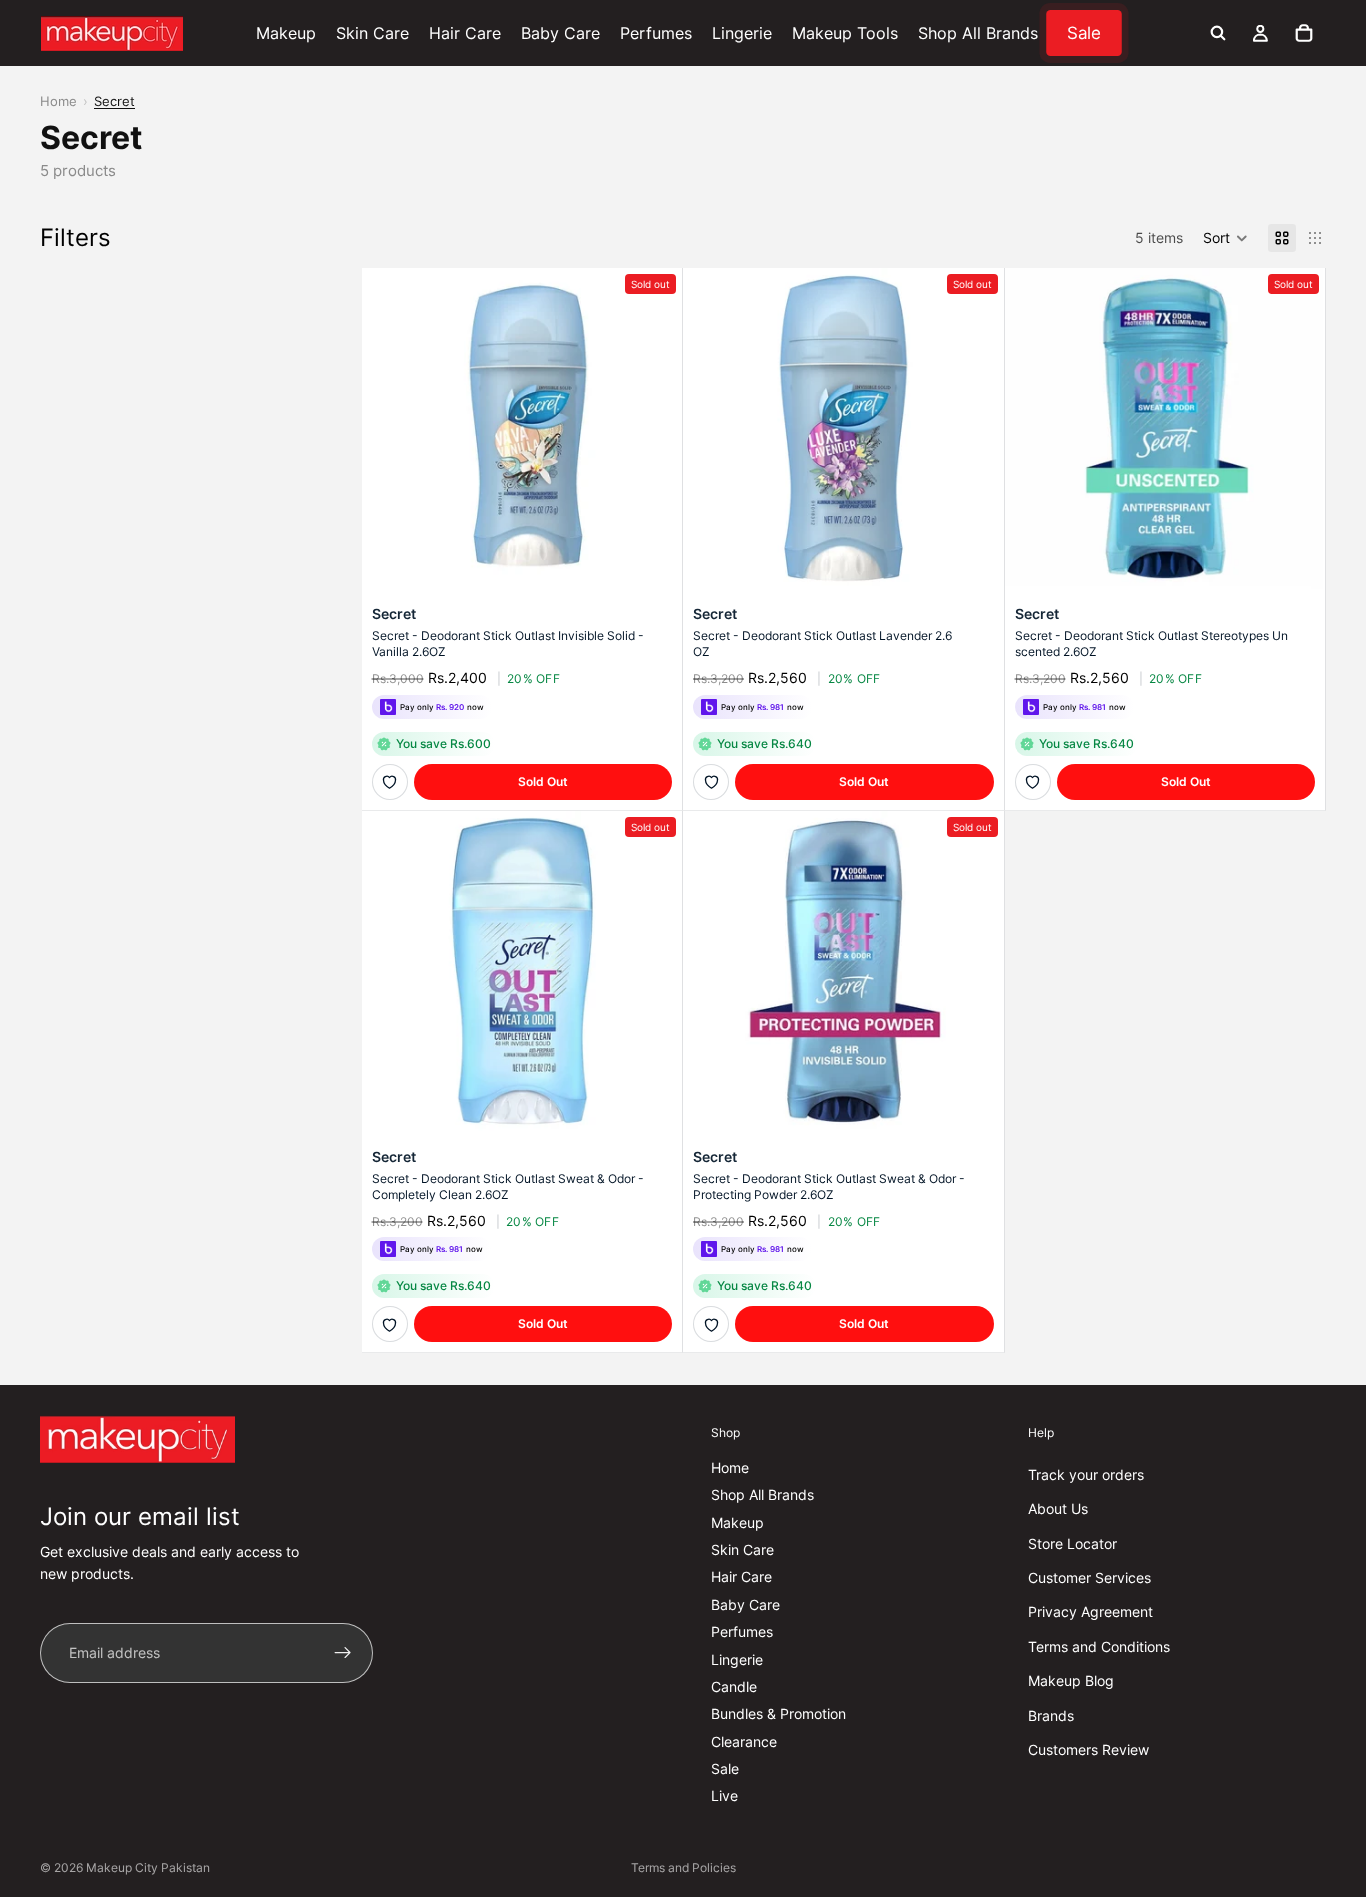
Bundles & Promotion (778, 1714)
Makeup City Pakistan (148, 1867)
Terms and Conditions (1099, 1646)
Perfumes (742, 1631)
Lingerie (737, 1659)
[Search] (1218, 33)
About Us (1058, 1508)
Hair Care (741, 1577)
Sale (725, 1768)
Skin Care (742, 1549)
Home (58, 101)
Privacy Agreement (1090, 1612)
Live (724, 1796)
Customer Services (1089, 1577)
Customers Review (1088, 1749)
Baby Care (745, 1604)
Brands (1051, 1715)
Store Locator (1072, 1543)
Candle (734, 1686)
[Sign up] (343, 1653)
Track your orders (1086, 1474)
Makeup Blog (1071, 1680)
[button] (1225, 238)
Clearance (744, 1741)
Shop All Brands (762, 1494)
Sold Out (543, 781)
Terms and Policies (683, 1867)
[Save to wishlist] (390, 782)
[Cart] (1304, 33)
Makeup (737, 1522)
